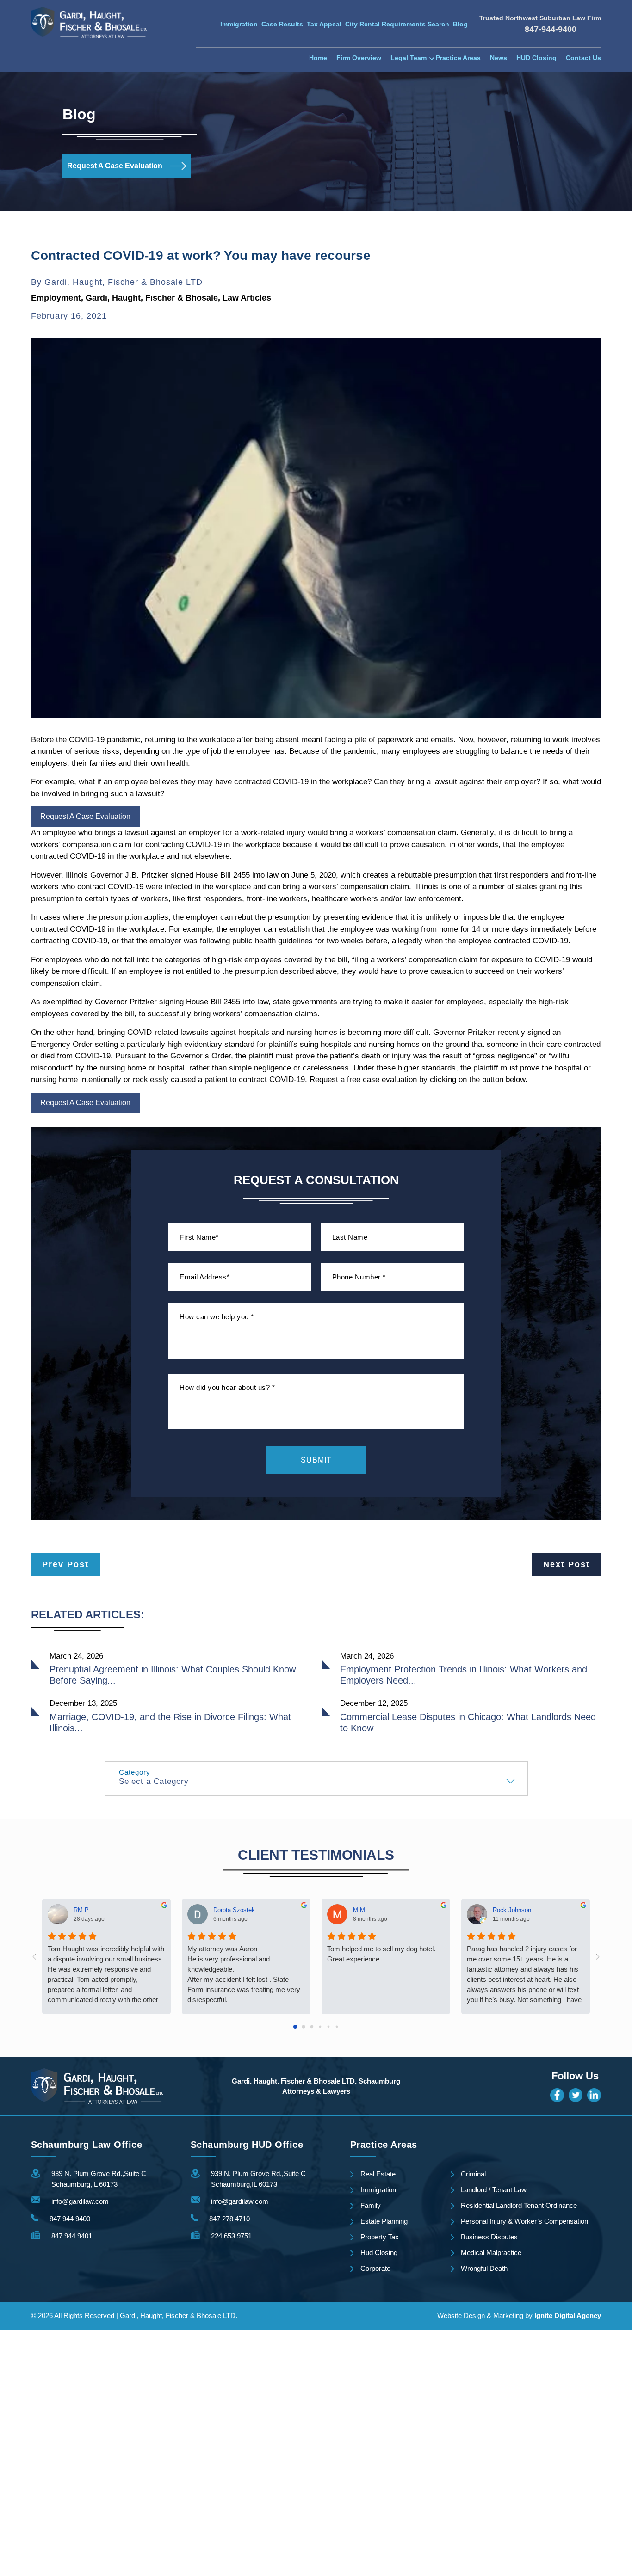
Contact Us (583, 58)
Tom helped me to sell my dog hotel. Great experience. (381, 1954)
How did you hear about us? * (227, 1387)
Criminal (473, 2174)
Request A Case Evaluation (115, 166)
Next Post (567, 1564)
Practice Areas (458, 58)
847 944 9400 (70, 2219)
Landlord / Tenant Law (494, 2190)
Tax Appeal (324, 24)
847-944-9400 (551, 29)
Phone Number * (359, 1277)
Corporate (375, 2268)
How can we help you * (217, 1317)
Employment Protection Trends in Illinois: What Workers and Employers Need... (464, 1675)
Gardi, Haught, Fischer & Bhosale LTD (124, 282)
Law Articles (247, 298)
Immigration (239, 24)
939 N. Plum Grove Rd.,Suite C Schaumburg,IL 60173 (99, 2179)
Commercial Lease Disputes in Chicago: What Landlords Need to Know (468, 1722)
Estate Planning (384, 2221)
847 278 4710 (229, 2219)
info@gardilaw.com (80, 2201)
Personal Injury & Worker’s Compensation (524, 2221)
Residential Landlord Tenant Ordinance (519, 2205)
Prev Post (65, 1564)
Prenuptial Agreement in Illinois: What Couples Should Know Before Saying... (173, 1675)
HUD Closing (536, 58)
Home (318, 58)
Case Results (282, 24)
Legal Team (409, 58)
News (499, 58)
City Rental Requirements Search (397, 24)
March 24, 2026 (76, 1656)
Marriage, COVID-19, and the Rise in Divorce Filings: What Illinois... (170, 1722)
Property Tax (380, 2237)
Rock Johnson (512, 1909)
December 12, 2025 (374, 1703)
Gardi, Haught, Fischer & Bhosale (152, 298)
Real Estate (378, 2174)
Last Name (350, 1237)
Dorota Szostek (234, 1909)
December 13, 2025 (83, 1703)
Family (371, 2205)
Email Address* (204, 1277)
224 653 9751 (231, 2236)
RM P (81, 1909)
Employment (56, 298)
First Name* (199, 1237)
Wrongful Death (484, 2268)
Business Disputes (489, 2237)
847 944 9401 (72, 2236)
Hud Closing (379, 2253)
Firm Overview (359, 58)
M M (359, 1909)
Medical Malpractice (491, 2253)
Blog (460, 24)
